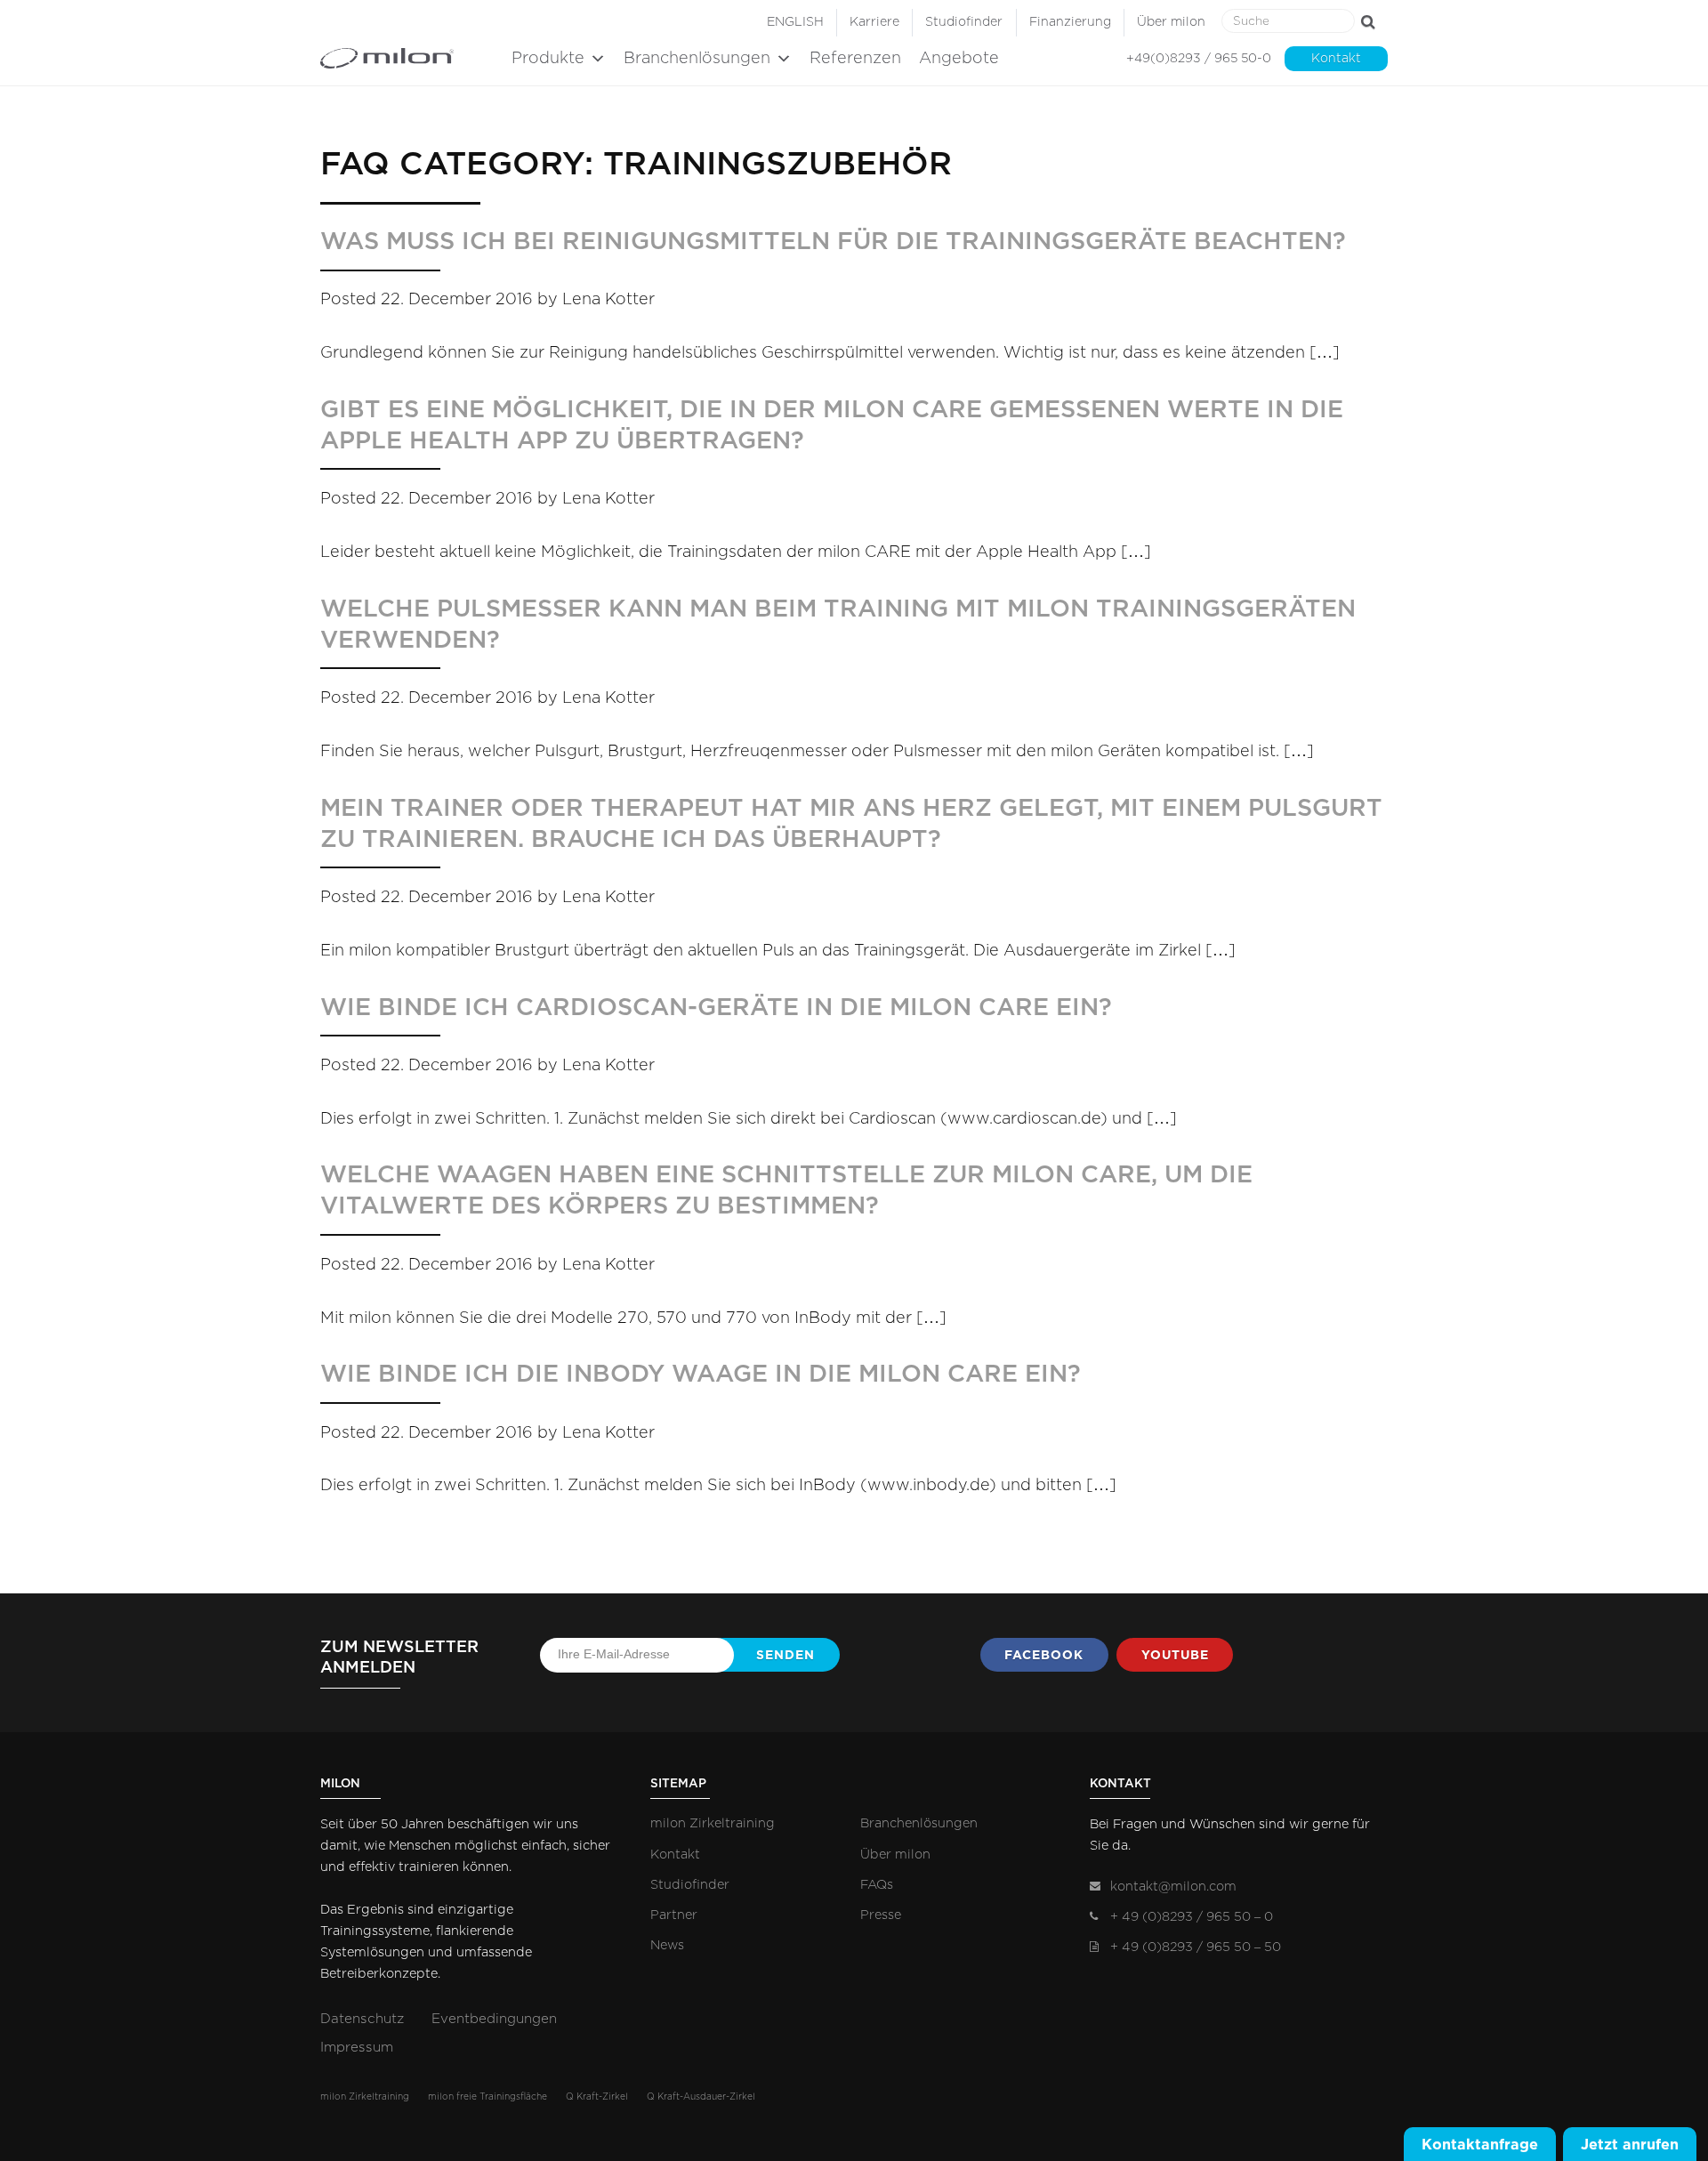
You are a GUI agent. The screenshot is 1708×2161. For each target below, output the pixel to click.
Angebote (959, 59)
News (667, 1945)
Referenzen (855, 59)
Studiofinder (964, 22)
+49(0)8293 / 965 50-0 (1199, 59)
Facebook (1044, 1655)
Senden (786, 1655)
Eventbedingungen (494, 2019)
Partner (674, 1915)
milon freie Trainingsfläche (487, 2097)
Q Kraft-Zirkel (597, 2097)
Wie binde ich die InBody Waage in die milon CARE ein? (701, 1374)
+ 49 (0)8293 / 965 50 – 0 (1192, 1917)
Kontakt (1336, 59)
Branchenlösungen (697, 59)
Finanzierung (1070, 22)
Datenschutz (362, 2019)
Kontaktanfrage (1480, 2144)
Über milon (1171, 22)
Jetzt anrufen (1630, 2144)
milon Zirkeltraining (713, 1823)
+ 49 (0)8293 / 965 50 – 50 (1196, 1947)
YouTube (1175, 1655)
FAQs (877, 1885)
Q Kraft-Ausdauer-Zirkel (701, 2097)
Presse (881, 1915)
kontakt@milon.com (1173, 1887)
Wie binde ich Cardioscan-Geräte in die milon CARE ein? (716, 1008)
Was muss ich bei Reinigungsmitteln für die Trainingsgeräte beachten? (833, 242)
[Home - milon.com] (411, 58)
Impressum (357, 2048)
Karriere (874, 22)
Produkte (548, 59)
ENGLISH (795, 22)
